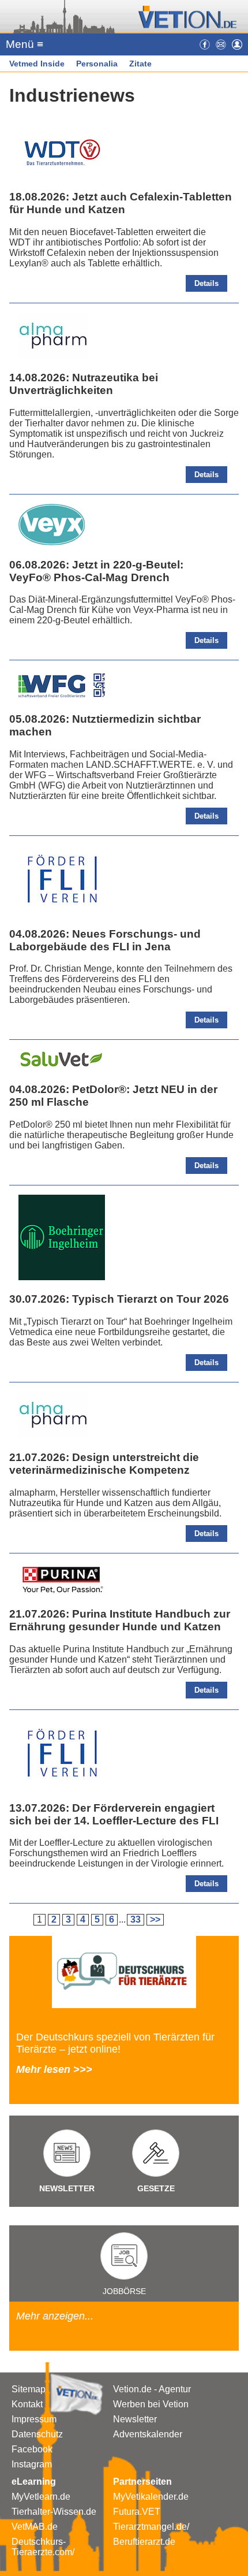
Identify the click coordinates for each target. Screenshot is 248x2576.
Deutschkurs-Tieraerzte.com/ (43, 2547)
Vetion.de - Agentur (152, 2389)
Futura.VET (137, 2512)
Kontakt (27, 2404)
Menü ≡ (25, 44)
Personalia (97, 64)
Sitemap (29, 2389)
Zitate (140, 64)
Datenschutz (37, 2434)
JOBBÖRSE (124, 2291)
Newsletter (135, 2419)
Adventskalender (148, 2434)
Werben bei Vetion (151, 2404)
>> (155, 1919)
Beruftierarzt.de (144, 2542)
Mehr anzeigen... (55, 2316)
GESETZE (156, 2188)
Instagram (32, 2464)
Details (206, 283)
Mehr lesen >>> (54, 2069)
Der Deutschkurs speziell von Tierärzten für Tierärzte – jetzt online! (115, 2043)
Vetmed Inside (37, 64)
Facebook (32, 2449)
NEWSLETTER (67, 2188)
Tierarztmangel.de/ (151, 2527)
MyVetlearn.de (41, 2497)
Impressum (34, 2419)
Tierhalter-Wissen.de (54, 2512)
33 (136, 1919)
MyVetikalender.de (151, 2497)
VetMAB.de (35, 2527)
